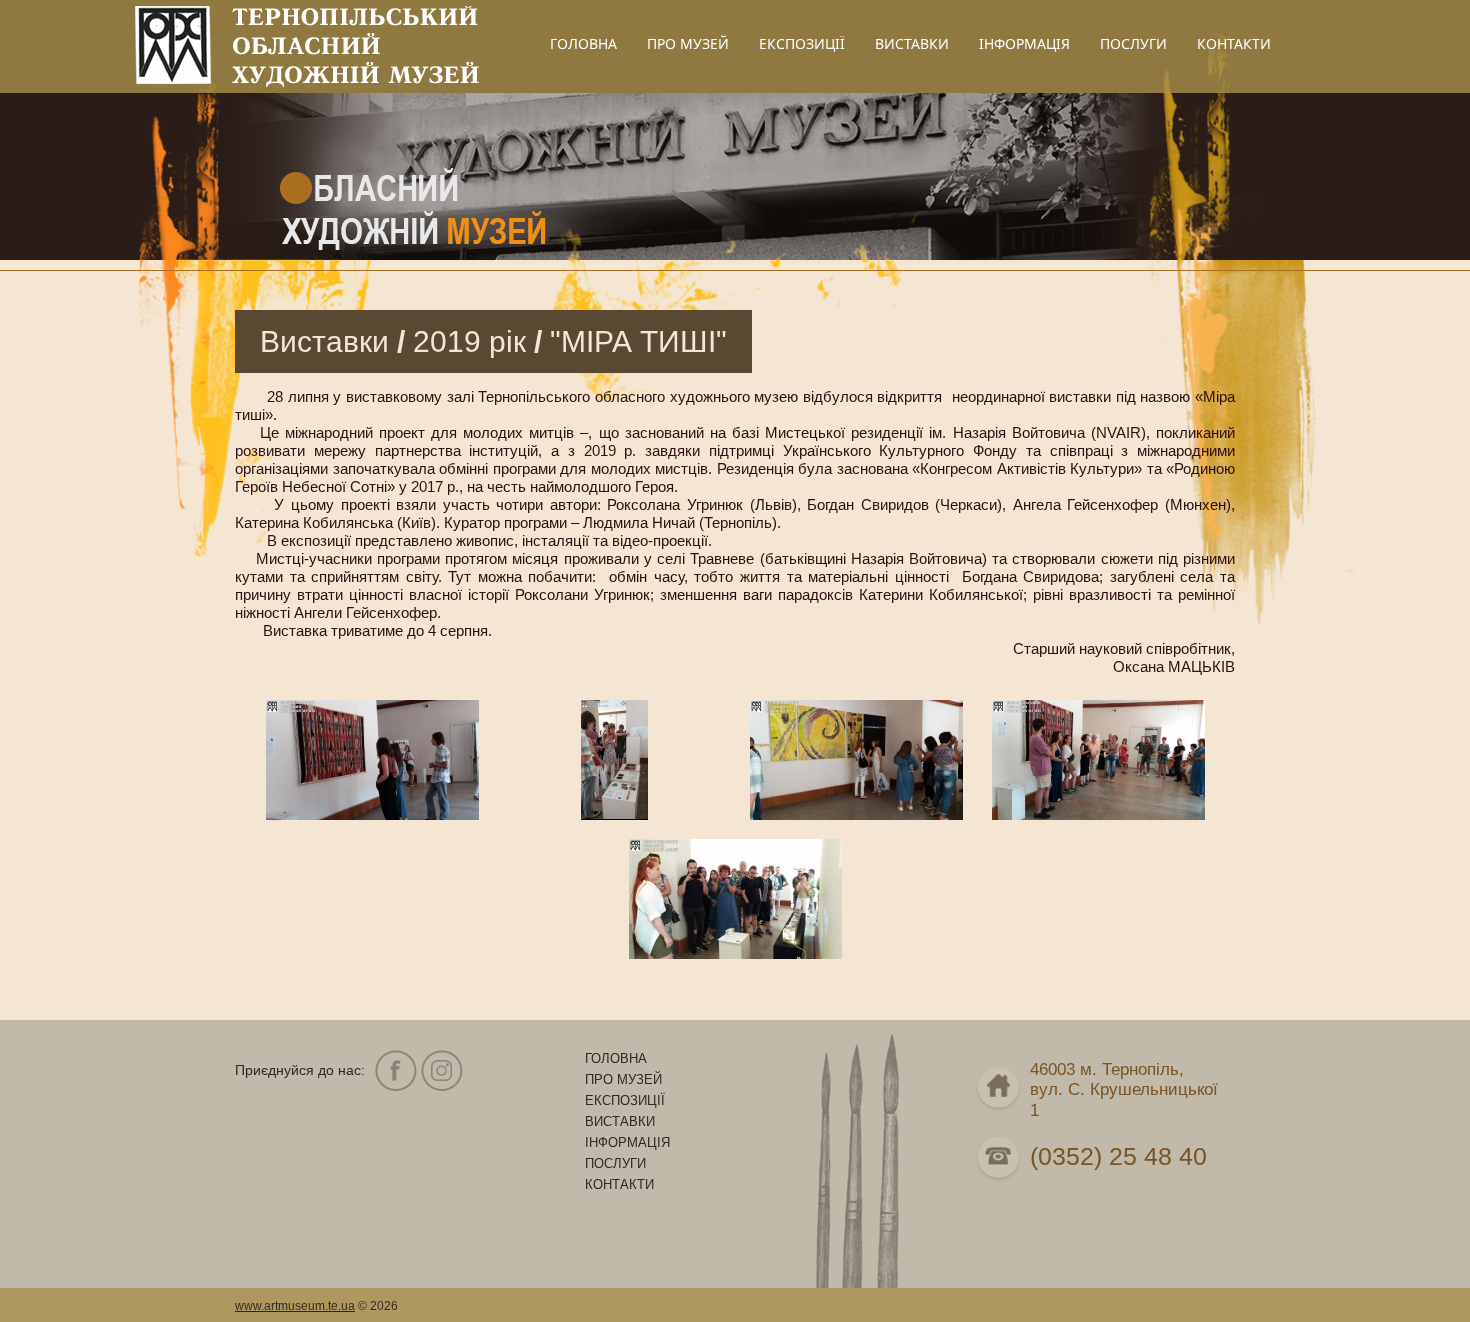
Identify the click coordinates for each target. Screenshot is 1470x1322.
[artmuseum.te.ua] (372, 814)
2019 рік (469, 341)
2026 (384, 1306)
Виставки (324, 341)
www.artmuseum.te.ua (295, 1306)
